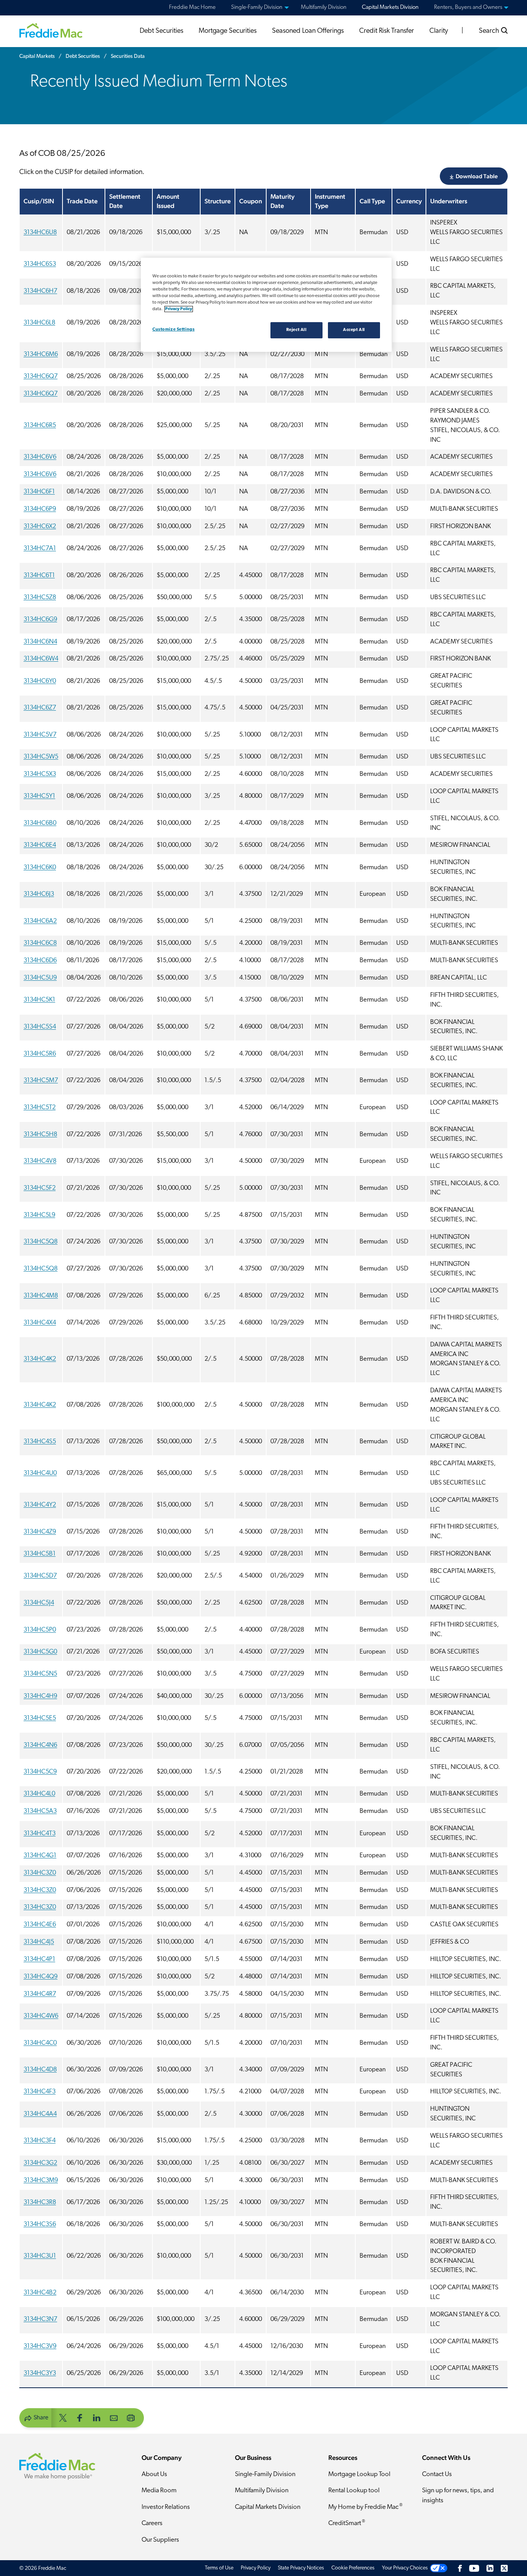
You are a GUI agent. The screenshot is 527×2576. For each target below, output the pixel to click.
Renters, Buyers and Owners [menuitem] (468, 8)
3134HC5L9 (39, 1215)
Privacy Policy (256, 2568)
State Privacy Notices (301, 2568)
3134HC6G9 (40, 620)
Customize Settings (173, 329)
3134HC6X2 (40, 527)
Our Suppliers (160, 2540)
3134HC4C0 (40, 2043)
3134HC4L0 (39, 1794)
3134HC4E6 (40, 1925)
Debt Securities (161, 31)
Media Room (159, 2491)
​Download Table (477, 176)
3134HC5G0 (40, 1652)
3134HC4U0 (40, 1473)
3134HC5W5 (41, 757)
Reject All (296, 330)
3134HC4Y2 (40, 1505)
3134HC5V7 (40, 735)
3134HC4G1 (40, 1856)
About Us (154, 2474)
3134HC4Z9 (40, 1532)
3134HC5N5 (40, 1674)
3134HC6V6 (40, 457)
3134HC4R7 (40, 1994)
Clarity (439, 31)
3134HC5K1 (39, 1000)
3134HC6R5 (40, 426)
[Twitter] (504, 2568)
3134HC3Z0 (40, 1873)
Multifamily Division (262, 2491)
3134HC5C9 (40, 1772)
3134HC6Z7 (40, 708)
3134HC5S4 (40, 1027)
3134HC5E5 (40, 1718)
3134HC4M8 (41, 1296)
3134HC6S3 (40, 264)
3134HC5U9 (40, 978)
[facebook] (80, 2417)
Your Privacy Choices (405, 2568)
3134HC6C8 (40, 943)
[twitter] (63, 2417)
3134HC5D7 (40, 1576)
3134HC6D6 (40, 961)
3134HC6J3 (39, 894)
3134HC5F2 (40, 1188)
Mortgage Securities (228, 31)
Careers (152, 2523)
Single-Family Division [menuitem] (257, 8)
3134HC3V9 (40, 2346)
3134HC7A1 (40, 549)
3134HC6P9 (40, 509)
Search (490, 31)
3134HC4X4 (40, 1323)
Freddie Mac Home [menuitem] (192, 8)
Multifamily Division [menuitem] (324, 8)
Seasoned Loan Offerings (308, 31)
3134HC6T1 (39, 576)
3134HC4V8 (40, 1161)
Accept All (354, 330)
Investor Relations (166, 2507)
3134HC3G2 (40, 2163)
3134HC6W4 (41, 659)
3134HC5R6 (40, 1054)
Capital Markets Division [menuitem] (390, 8)
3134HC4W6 (41, 2016)
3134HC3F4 (40, 2141)
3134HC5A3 (40, 1811)
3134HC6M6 (41, 355)
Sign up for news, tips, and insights (458, 2496)
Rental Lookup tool (354, 2491)
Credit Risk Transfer (387, 31)
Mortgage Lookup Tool (359, 2474)
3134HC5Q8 (41, 1242)
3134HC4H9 (40, 1696)
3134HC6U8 (40, 233)
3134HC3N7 (40, 2319)
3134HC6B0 (40, 823)
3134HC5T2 (40, 1108)
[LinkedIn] (490, 2568)
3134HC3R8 (40, 2203)
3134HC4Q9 (41, 1977)
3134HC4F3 (40, 2092)
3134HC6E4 (40, 845)
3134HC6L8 (39, 323)
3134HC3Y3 (40, 2373)
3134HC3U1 (40, 2256)
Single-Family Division (265, 2474)
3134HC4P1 (39, 1959)
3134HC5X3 (40, 774)
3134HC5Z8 (40, 598)
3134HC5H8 (40, 1135)
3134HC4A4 (40, 2114)
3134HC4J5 (39, 1942)
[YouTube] (474, 2568)
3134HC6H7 (40, 291)
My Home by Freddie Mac (365, 2507)
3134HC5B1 (40, 1554)
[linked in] (97, 2417)
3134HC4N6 (40, 1745)
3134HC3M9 (41, 2181)
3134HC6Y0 (40, 681)
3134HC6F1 (39, 492)
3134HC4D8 (40, 2070)
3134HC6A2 (40, 921)
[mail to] (114, 2417)
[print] (131, 2417)
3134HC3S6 (40, 2225)
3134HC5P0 (40, 1630)
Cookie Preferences (353, 2568)
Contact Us (437, 2474)
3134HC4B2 (40, 2293)
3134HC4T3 (40, 1834)
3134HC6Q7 (41, 377)
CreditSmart (347, 2523)
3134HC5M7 (41, 1081)
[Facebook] (460, 2568)
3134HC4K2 (40, 1359)
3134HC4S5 (40, 1442)
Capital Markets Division (268, 2507)
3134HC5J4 (39, 1603)
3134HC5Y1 (39, 796)
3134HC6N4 (40, 642)
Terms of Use (219, 2568)
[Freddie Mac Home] (51, 30)
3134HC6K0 (40, 868)
